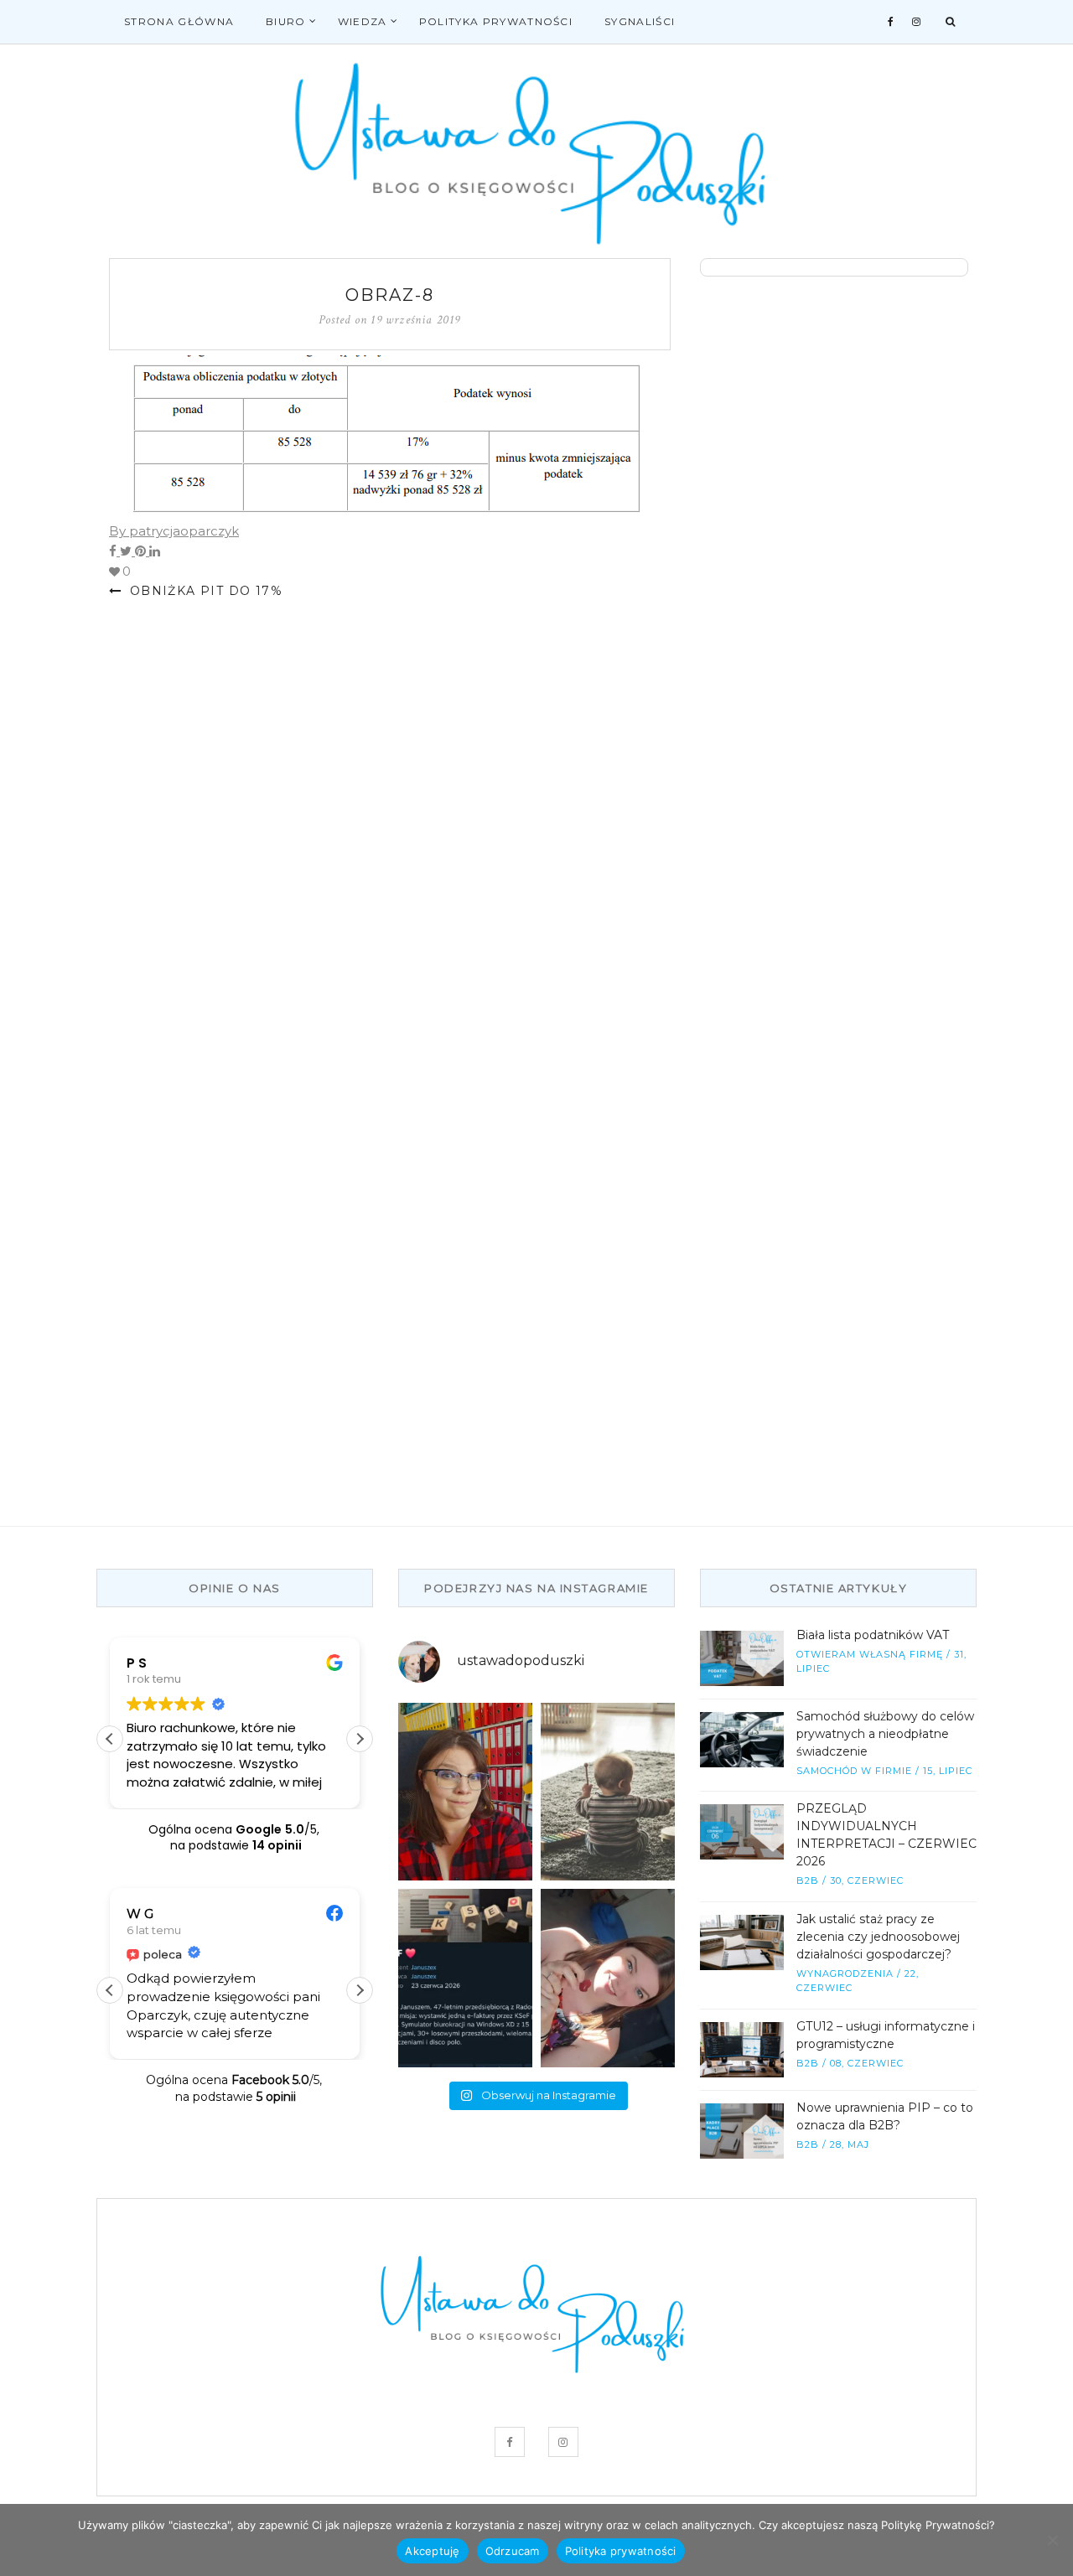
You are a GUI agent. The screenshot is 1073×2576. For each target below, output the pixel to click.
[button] (360, 1739)
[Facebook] (891, 22)
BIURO (286, 21)
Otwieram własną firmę (870, 1654)
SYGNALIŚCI (640, 21)
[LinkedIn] (155, 551)
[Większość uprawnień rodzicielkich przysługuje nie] (608, 1792)
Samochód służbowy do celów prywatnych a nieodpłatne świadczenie (885, 1734)
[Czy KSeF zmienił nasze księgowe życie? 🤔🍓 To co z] (608, 1978)
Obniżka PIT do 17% (204, 591)
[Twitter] (127, 551)
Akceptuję (432, 2551)
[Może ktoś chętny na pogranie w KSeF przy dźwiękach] (465, 1978)
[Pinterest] (142, 551)
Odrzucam (513, 2551)
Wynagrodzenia (845, 1973)
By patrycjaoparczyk (174, 531)
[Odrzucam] (1052, 2540)
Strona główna (179, 21)
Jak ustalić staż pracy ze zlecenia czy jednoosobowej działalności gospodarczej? (878, 1937)
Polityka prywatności (496, 21)
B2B (808, 1880)
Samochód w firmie (854, 1771)
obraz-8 (390, 295)
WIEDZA (363, 21)
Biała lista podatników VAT (873, 1635)
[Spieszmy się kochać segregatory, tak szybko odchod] (465, 1792)
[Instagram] (917, 22)
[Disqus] (390, 835)
